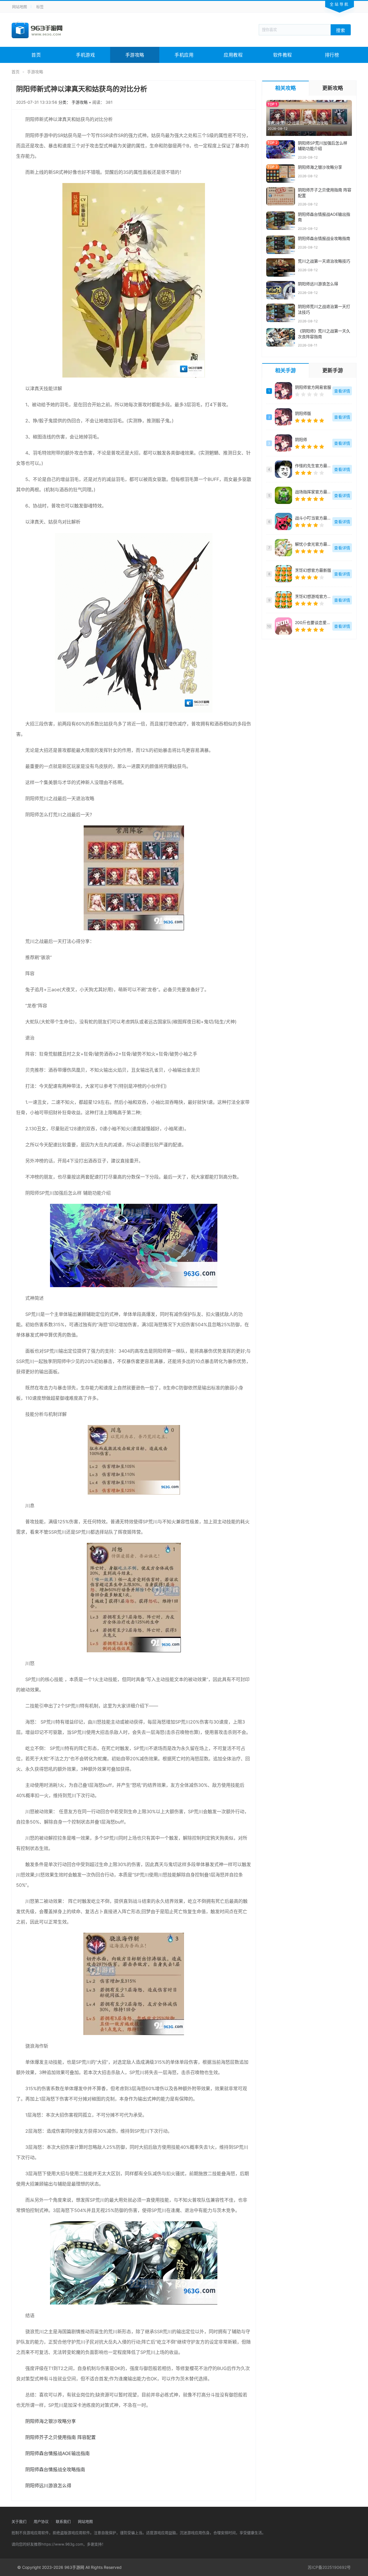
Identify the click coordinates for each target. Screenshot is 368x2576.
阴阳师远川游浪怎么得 (48, 2485)
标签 (40, 7)
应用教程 (233, 55)
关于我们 (19, 2521)
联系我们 (63, 2521)
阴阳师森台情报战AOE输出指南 (57, 2453)
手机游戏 (85, 55)
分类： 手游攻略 (74, 102)
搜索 (341, 30)
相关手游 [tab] (285, 370)
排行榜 (332, 55)
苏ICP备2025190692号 (329, 2567)
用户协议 (41, 2521)
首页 (36, 55)
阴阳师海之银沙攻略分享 (51, 2421)
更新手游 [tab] (333, 370)
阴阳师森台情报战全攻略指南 (55, 2469)
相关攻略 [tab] (285, 88)
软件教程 (283, 55)
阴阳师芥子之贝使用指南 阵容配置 (61, 2437)
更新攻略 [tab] (333, 88)
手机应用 (184, 55)
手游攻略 (135, 55)
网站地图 (20, 7)
